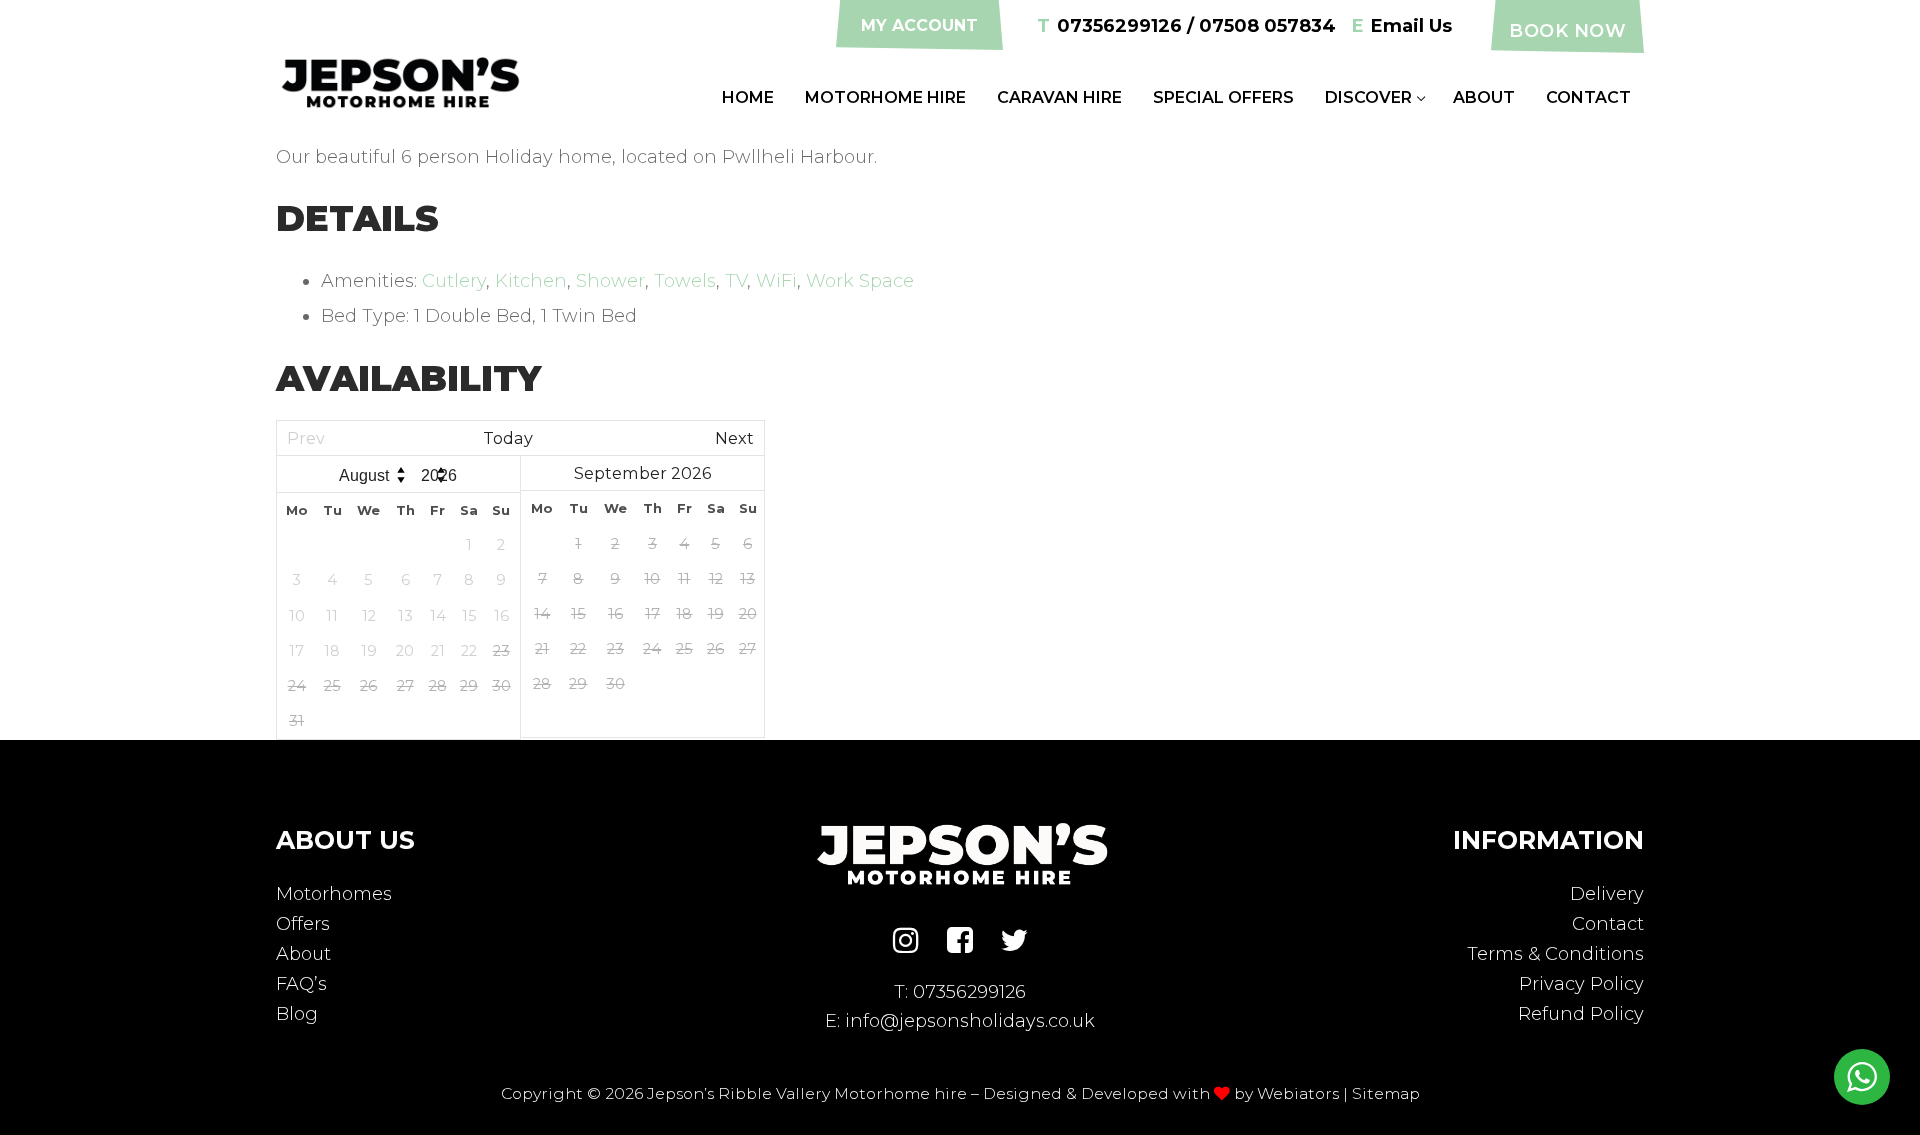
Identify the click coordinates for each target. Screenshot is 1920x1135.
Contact (1608, 924)
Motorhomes (334, 894)
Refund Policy (1581, 1014)
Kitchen (531, 281)
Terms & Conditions (1555, 954)
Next (734, 438)
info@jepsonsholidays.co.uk (970, 1021)
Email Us (1402, 26)
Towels (685, 281)
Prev (306, 438)
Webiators (1298, 1093)
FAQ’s (301, 984)
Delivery (1607, 894)
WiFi (776, 281)
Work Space (860, 281)
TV (736, 281)
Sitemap (1386, 1093)
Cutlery (454, 281)
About (303, 954)
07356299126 (969, 992)
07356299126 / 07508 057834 (1186, 26)
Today (508, 438)
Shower (610, 281)
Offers (303, 924)
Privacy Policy (1581, 984)
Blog (297, 1014)
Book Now (1567, 31)
